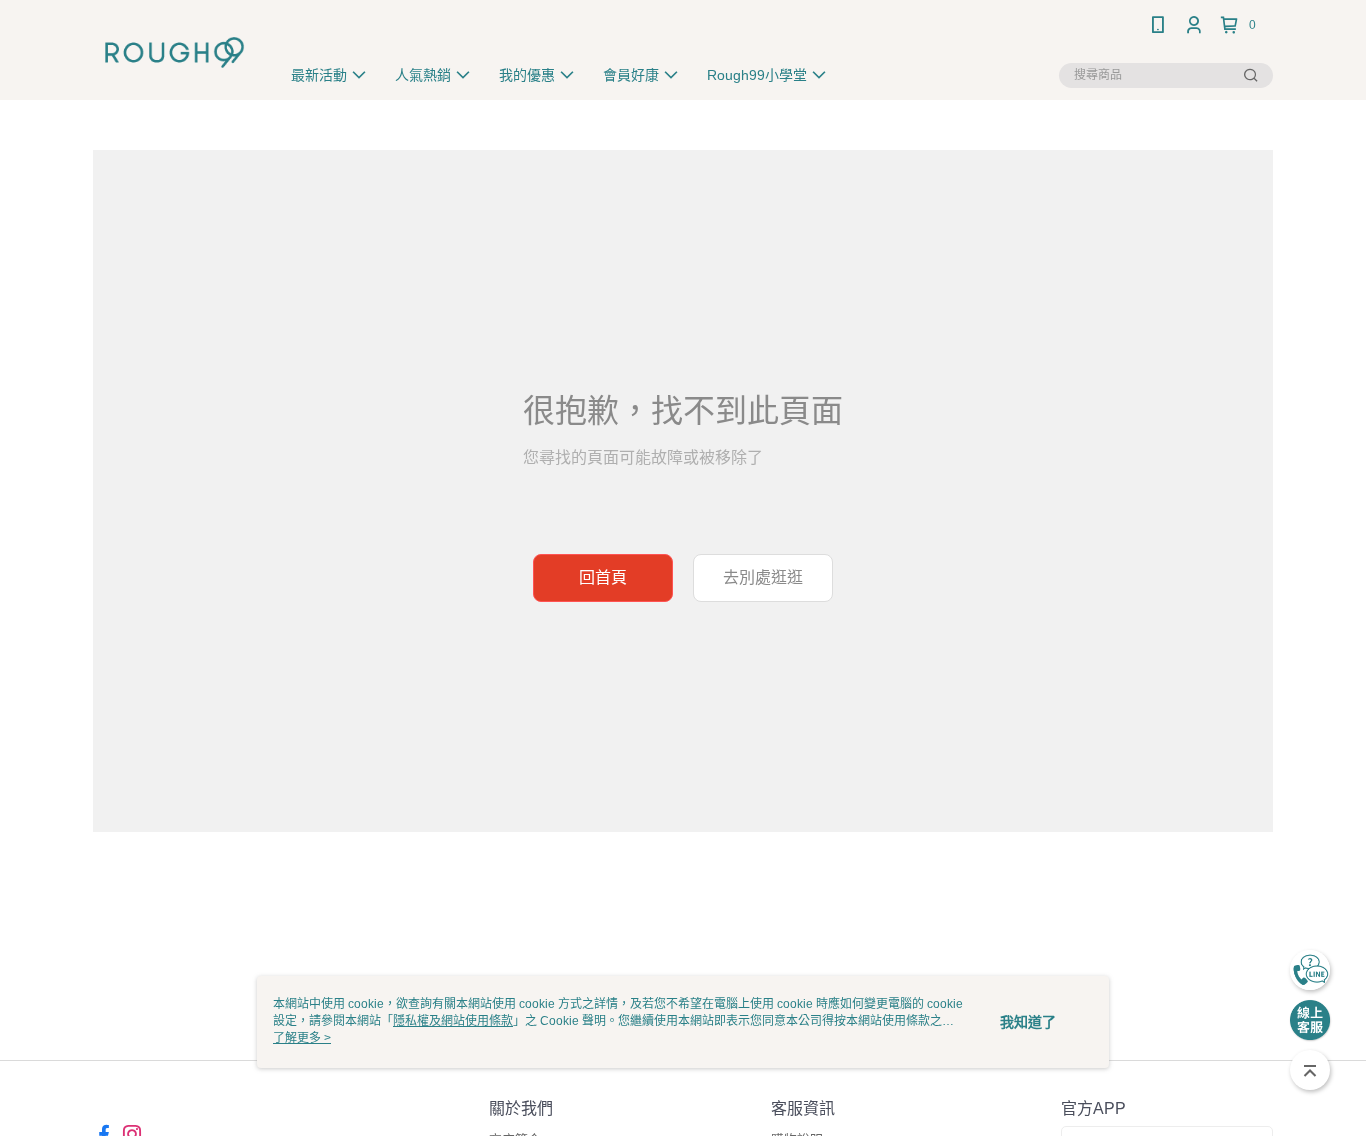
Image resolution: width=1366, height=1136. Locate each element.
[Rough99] (174, 52)
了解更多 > (302, 1038)
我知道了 (1028, 1022)
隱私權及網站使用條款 (453, 1021)
